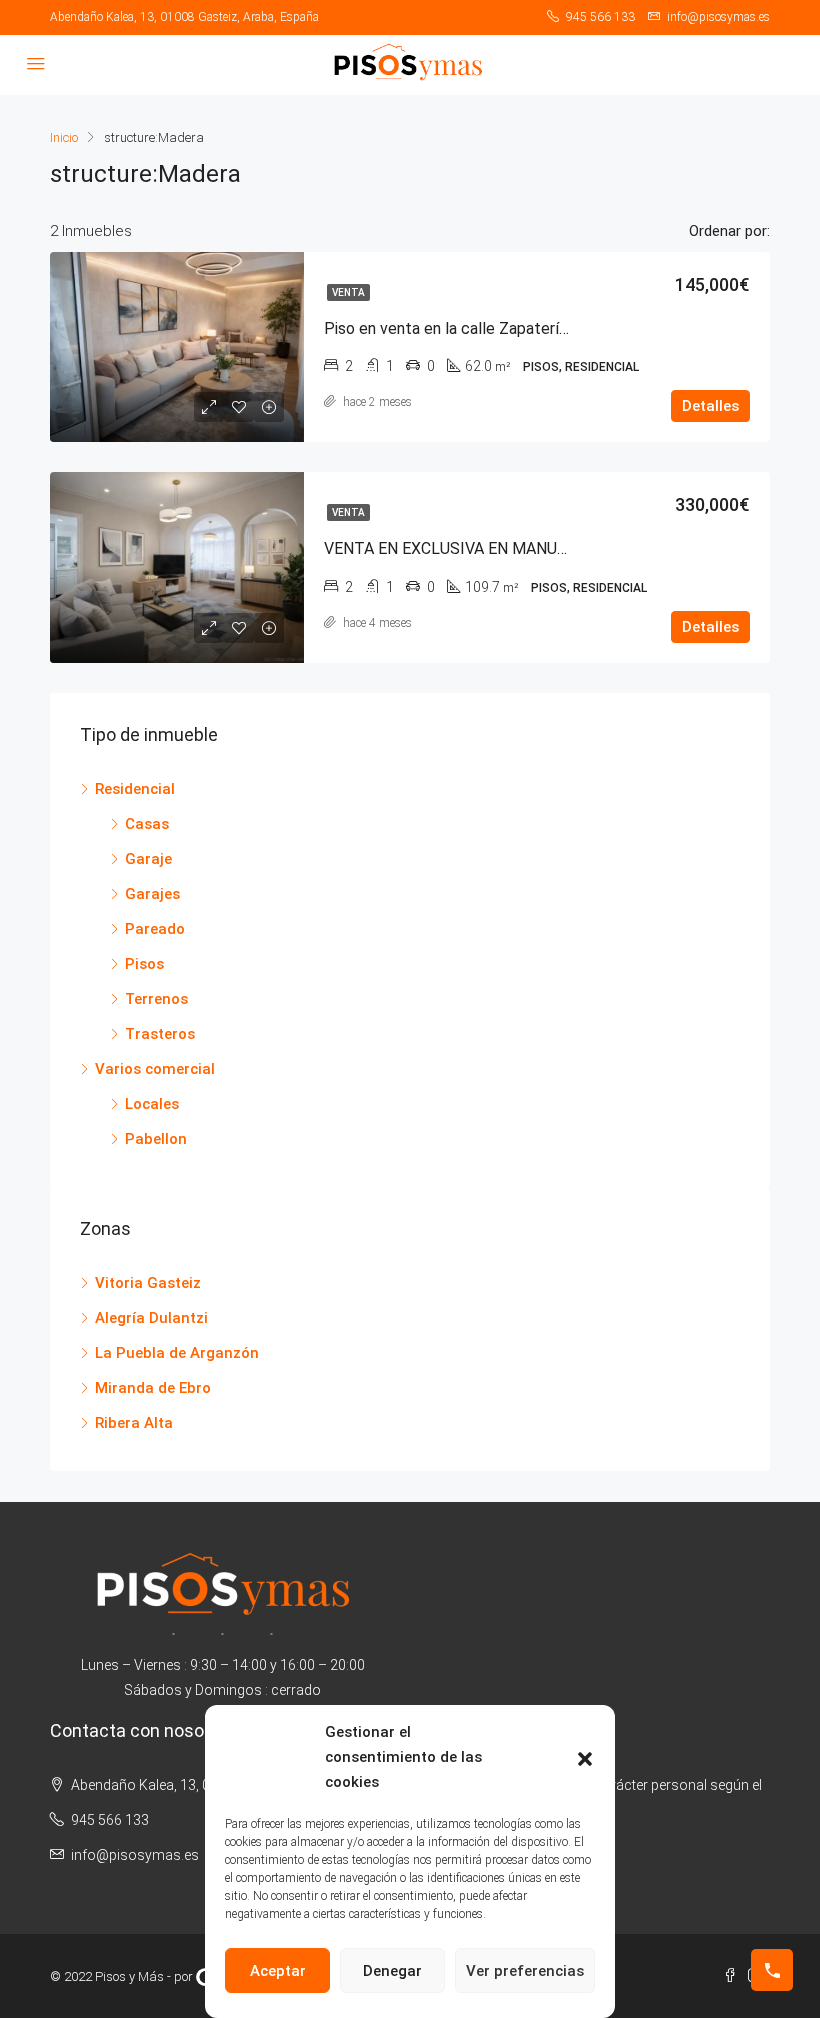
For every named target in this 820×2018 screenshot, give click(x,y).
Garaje (148, 859)
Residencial (135, 789)
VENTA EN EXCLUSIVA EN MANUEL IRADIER (481, 548)
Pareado (155, 929)
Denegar (392, 1971)
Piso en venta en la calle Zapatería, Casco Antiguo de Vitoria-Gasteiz (565, 328)
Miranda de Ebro (153, 1388)
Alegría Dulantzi (151, 1318)
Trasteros (160, 1034)
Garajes (152, 894)
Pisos (144, 964)
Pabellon (156, 1139)
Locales (152, 1104)
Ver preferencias (525, 1971)
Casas (147, 824)
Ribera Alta (134, 1423)
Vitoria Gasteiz (148, 1283)
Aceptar (278, 1971)
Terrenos (156, 999)
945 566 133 (110, 1820)
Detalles (710, 406)
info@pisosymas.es (135, 1855)
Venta (348, 292)
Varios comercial (155, 1069)
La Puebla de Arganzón (177, 1353)
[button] (585, 1758)
